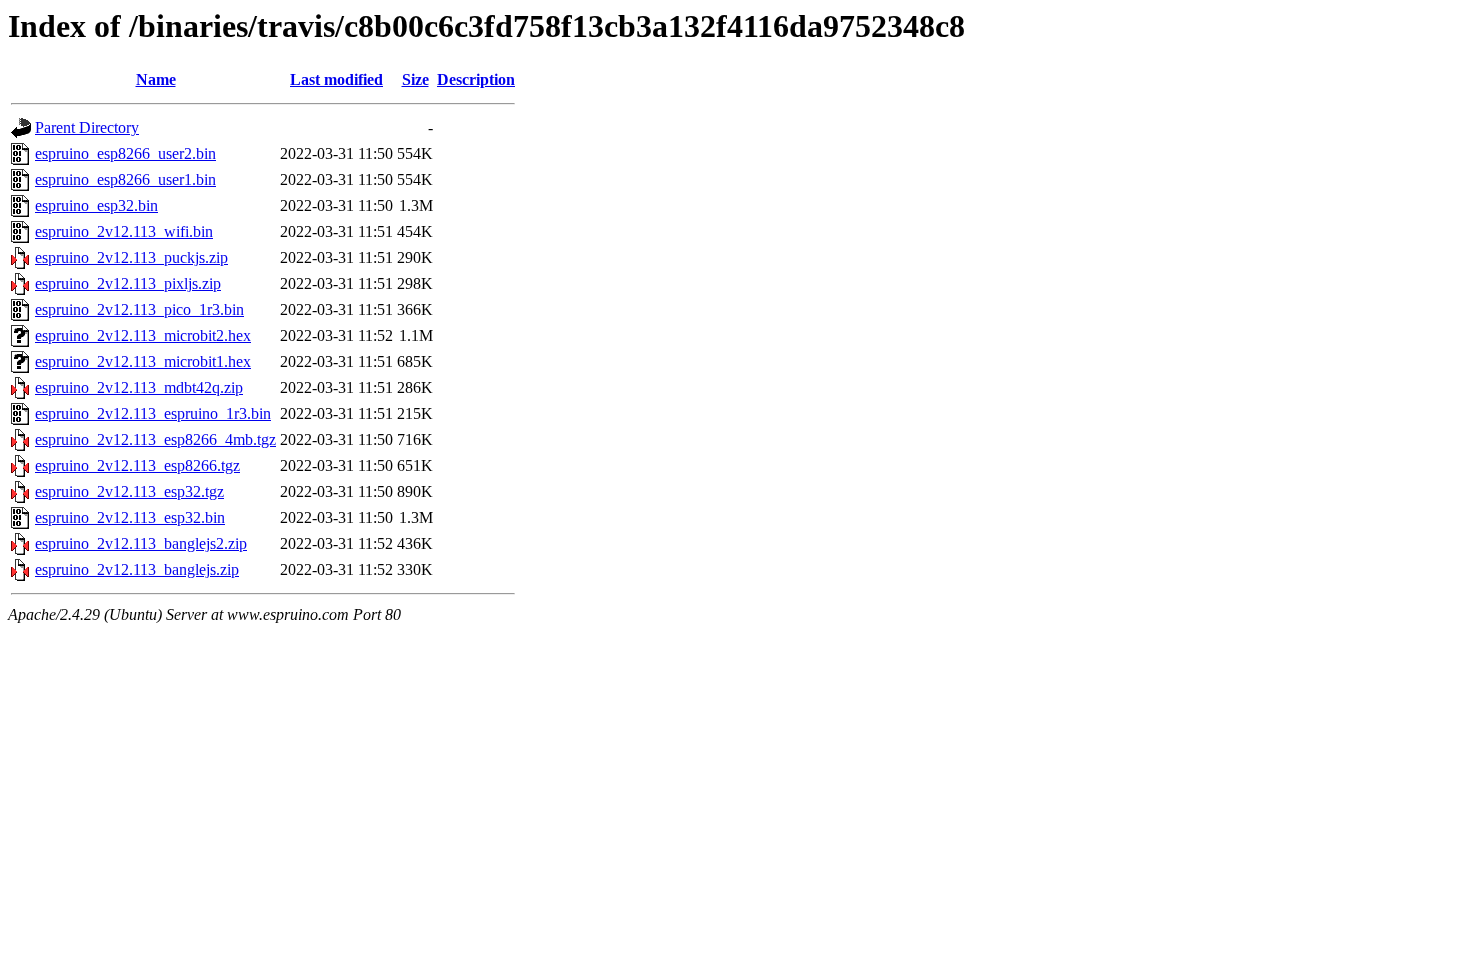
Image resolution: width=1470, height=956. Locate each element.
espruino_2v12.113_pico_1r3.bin (139, 309)
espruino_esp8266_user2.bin (125, 153)
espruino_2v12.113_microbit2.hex (143, 335)
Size (415, 79)
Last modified (336, 79)
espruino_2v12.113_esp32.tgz (129, 491)
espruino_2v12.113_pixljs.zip (128, 283)
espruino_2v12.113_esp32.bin (130, 517)
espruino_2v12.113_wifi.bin (124, 231)
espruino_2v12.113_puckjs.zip (131, 257)
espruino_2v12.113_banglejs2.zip (141, 543)
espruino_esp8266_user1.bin (125, 179)
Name (156, 79)
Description (476, 79)
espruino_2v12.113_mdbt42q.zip (139, 387)
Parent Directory (87, 127)
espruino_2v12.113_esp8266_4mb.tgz (155, 439)
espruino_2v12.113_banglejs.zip (137, 569)
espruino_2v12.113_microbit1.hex (143, 361)
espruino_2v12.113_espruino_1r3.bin (153, 413)
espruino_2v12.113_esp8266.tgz (137, 465)
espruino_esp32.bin (96, 205)
